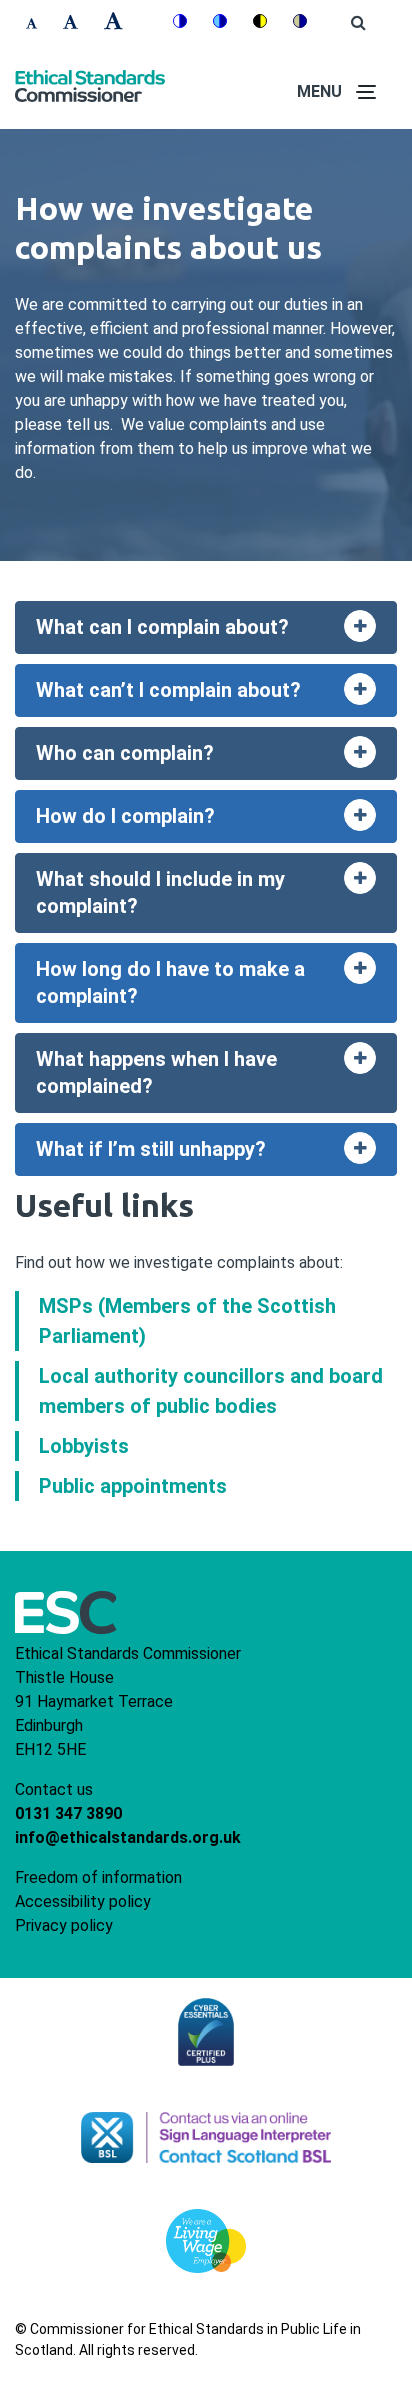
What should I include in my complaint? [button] (216, 892)
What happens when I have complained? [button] (216, 1072)
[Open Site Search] (358, 23)
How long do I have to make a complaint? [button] (216, 982)
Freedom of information (98, 1877)
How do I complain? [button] (216, 821)
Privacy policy (64, 1925)
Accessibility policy (83, 1901)
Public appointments (133, 1486)
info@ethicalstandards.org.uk (128, 1837)
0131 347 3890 (68, 1813)
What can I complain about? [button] (216, 632)
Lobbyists (84, 1446)
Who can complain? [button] (216, 758)
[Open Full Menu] (367, 92)
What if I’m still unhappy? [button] (216, 1154)
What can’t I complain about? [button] (216, 695)
